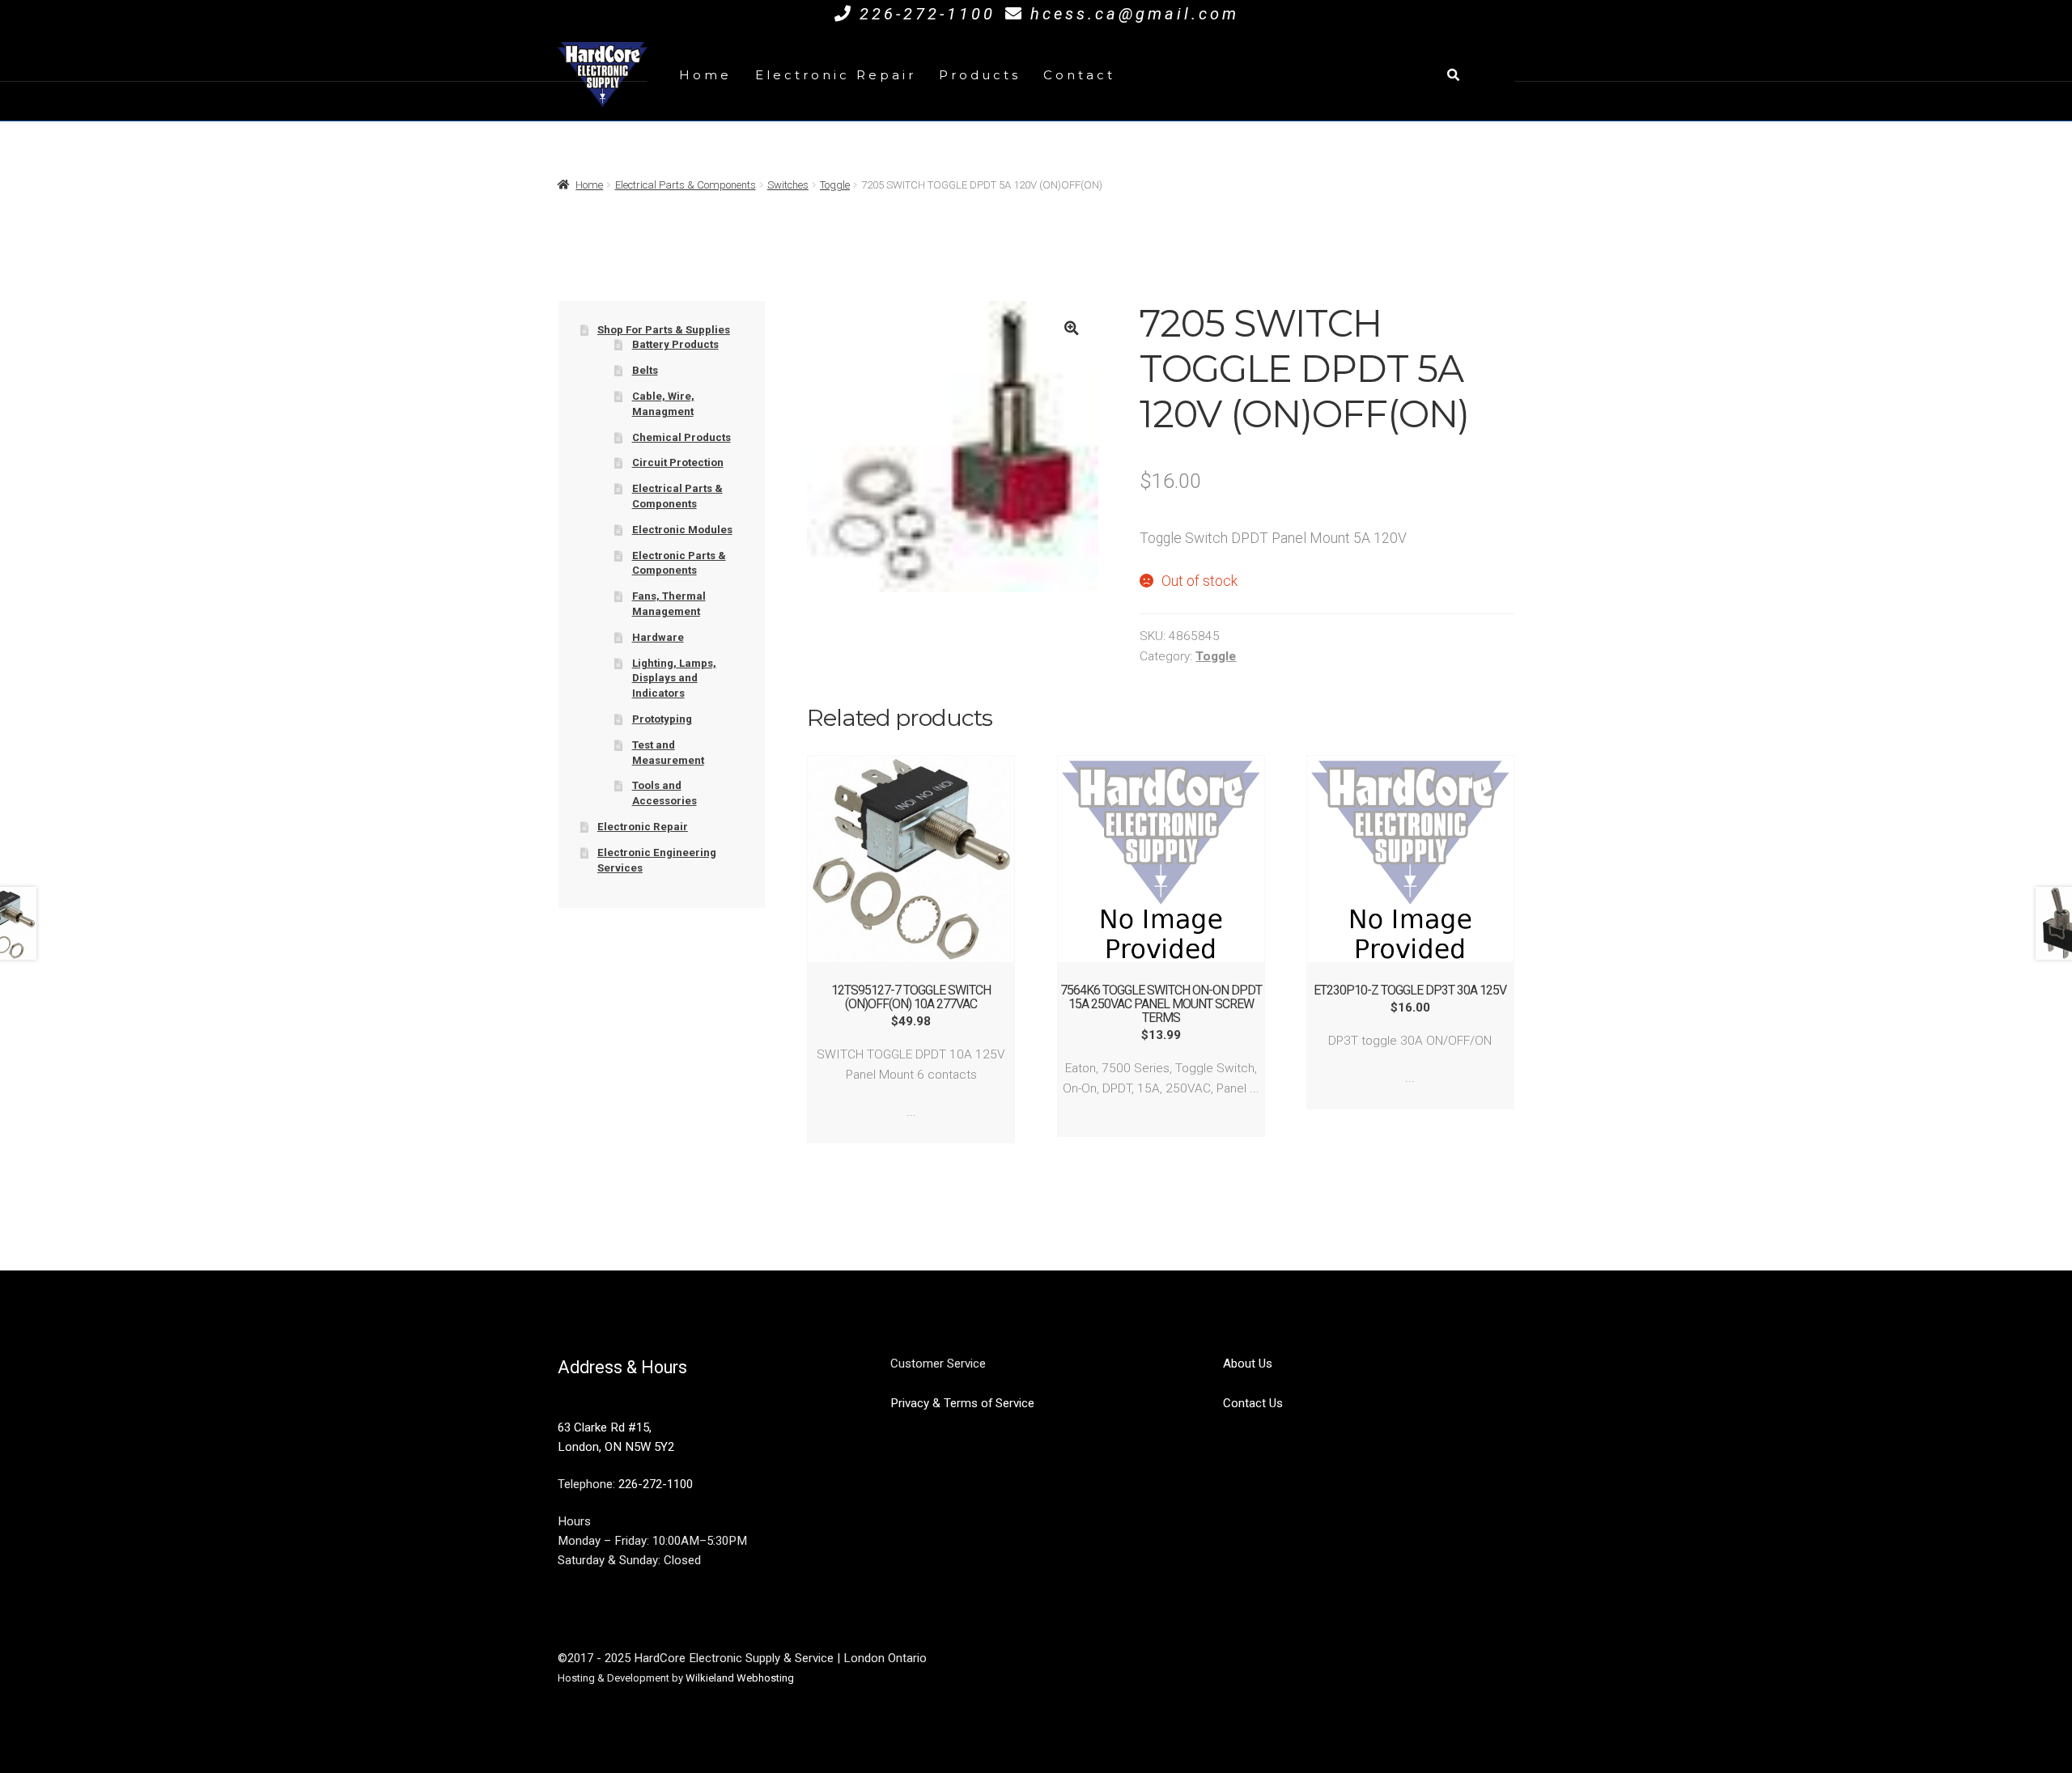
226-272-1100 (928, 14)
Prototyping (662, 719)
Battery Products (675, 344)
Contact (1079, 75)
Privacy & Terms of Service (962, 1403)
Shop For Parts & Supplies (664, 330)
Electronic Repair (836, 75)
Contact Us (1253, 1403)
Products (980, 75)
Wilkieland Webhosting (740, 1678)
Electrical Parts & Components (686, 185)
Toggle (835, 185)
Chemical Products (681, 437)
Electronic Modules (682, 530)
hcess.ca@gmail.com (1135, 14)
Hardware (658, 637)
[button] (1071, 328)
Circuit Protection (678, 462)
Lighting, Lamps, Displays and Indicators (674, 678)
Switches (788, 185)
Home (705, 75)
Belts (645, 370)
